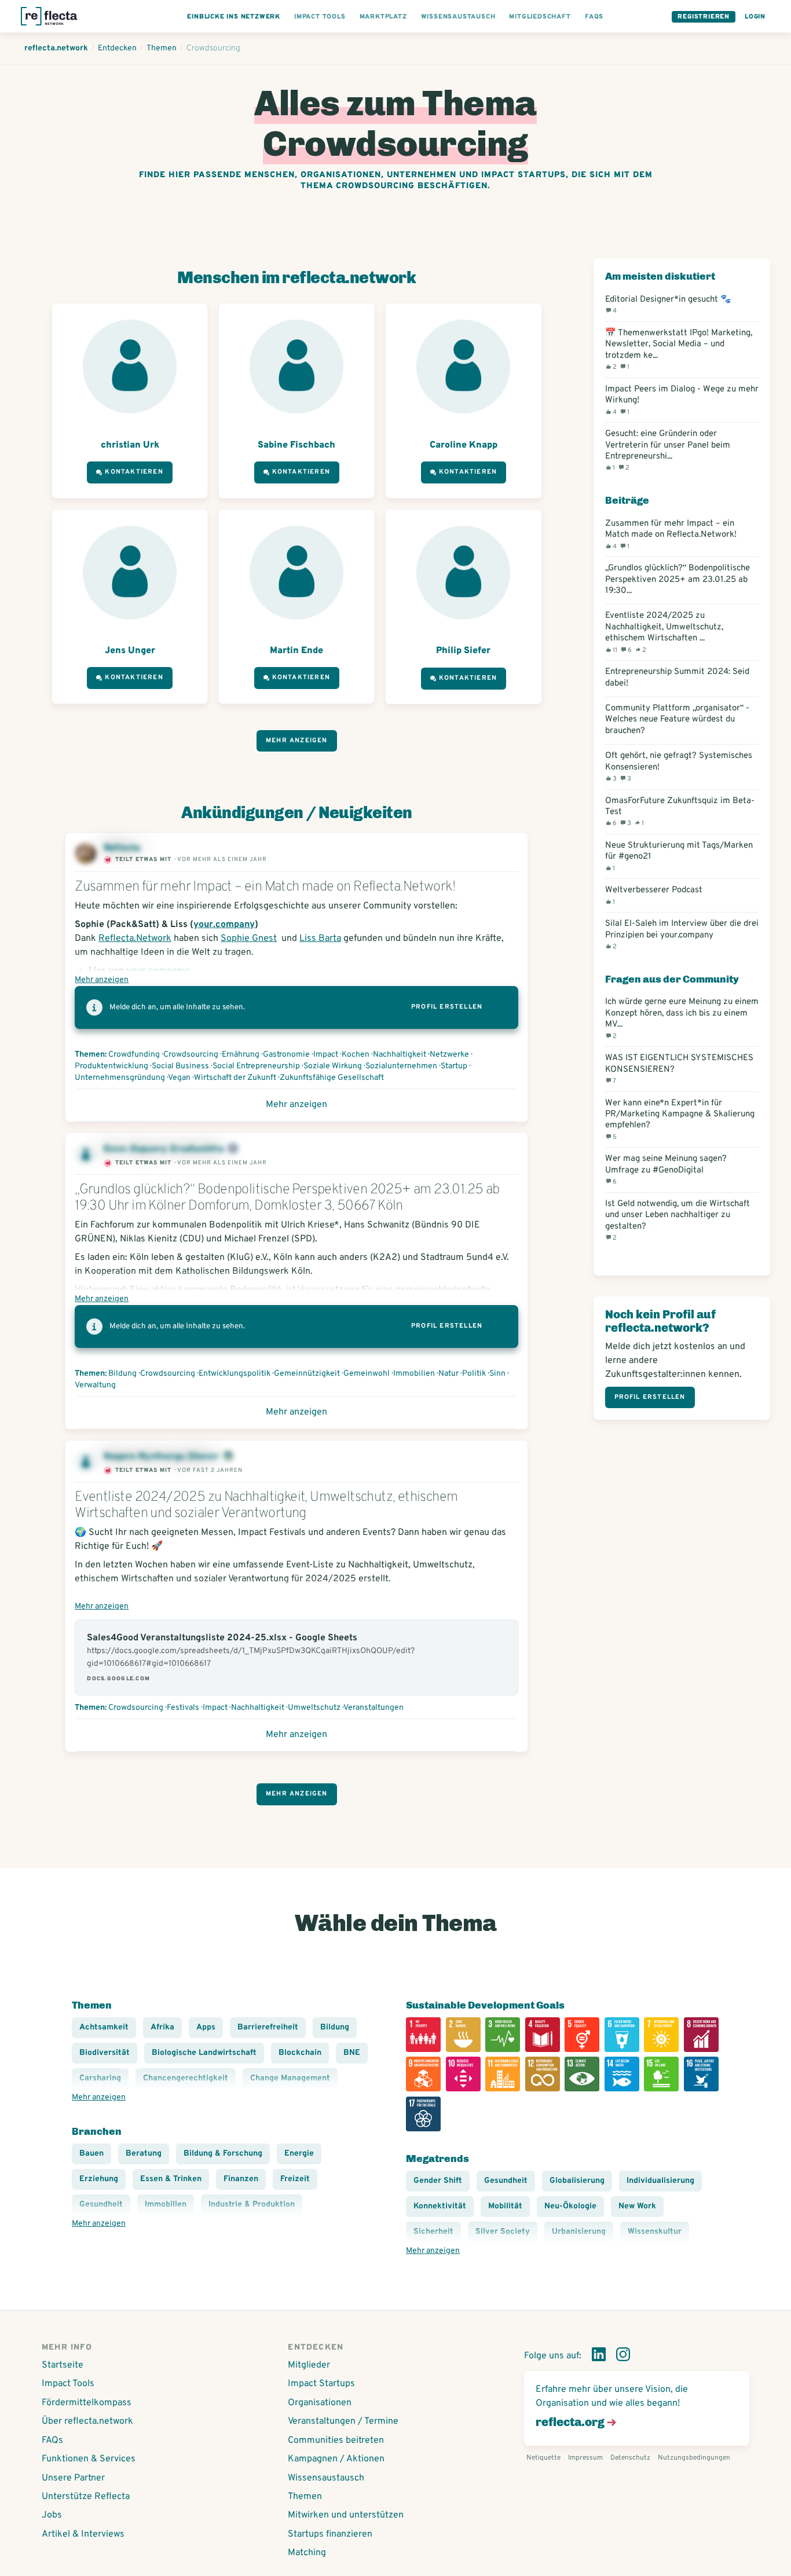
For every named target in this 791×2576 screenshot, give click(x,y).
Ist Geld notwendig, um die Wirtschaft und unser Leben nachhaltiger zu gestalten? (678, 1220)
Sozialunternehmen (401, 1066)
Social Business (180, 1066)
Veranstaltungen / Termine (343, 2421)
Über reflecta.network (87, 2421)
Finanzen (241, 2179)
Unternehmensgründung (120, 1078)
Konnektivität (440, 2206)
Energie (299, 2154)
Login (755, 17)
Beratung (144, 2154)
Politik (474, 1374)
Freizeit (295, 2179)
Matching (307, 2553)
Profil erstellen (447, 1007)
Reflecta (123, 848)
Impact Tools (68, 2384)
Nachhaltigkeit (400, 1055)
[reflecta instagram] (623, 2357)
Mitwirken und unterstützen (346, 2515)
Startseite (63, 2365)
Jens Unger (130, 651)
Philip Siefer (463, 651)
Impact (326, 1055)
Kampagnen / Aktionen (336, 2459)
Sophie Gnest (249, 939)
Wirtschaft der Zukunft (235, 1078)
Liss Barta (320, 939)
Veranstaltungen (373, 1708)
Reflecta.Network (135, 939)
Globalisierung (577, 2181)
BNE (352, 2053)
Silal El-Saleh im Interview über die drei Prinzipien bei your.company (682, 935)
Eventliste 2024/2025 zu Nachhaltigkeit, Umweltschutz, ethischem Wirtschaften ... (664, 632)
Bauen (91, 2154)
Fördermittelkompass (87, 2403)
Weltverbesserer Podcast (654, 895)
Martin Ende (296, 651)
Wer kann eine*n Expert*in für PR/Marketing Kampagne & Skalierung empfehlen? (680, 1120)
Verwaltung (95, 1385)
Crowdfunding (134, 1055)
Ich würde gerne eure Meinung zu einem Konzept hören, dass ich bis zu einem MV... (682, 1018)
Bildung (122, 1374)
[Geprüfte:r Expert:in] (228, 1457)
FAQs (52, 2441)
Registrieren (704, 17)
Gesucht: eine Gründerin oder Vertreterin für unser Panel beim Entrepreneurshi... (668, 450)
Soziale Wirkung (333, 1066)
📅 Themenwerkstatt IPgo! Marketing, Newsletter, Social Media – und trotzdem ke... (679, 349)
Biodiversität (105, 2053)
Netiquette (543, 2458)
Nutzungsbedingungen (694, 2458)
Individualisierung (660, 2181)
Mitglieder (309, 2365)
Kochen (356, 1055)
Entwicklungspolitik (235, 1374)
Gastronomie (286, 1055)
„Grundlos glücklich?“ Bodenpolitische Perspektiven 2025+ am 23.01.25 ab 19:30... (678, 580)
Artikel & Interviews (83, 2534)
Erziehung (99, 2179)
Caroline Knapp (464, 445)
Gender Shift (438, 2181)
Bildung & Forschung (223, 2154)
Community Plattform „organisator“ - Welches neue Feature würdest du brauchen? (677, 720)
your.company (224, 925)
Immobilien (414, 1374)
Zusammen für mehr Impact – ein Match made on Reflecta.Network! (671, 534)
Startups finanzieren (330, 2534)
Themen (305, 2497)
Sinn (497, 1374)
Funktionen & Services (89, 2459)
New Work (637, 2206)
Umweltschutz (314, 1708)
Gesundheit (506, 2181)
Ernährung (241, 1055)
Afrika (162, 2027)
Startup (454, 1066)
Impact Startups (321, 2384)
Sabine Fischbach (296, 445)
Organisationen (320, 2403)
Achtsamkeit (104, 2027)
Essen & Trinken (171, 2179)
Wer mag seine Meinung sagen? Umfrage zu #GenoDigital (666, 1170)
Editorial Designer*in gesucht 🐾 (668, 305)
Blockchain (300, 2053)
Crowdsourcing (191, 1055)
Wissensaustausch (326, 2478)
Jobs (52, 2515)
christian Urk (130, 445)
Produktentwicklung (111, 1066)
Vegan (179, 1078)
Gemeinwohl (367, 1374)
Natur (448, 1374)
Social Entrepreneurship (256, 1066)
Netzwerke (449, 1055)
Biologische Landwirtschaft (204, 2053)
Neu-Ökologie (570, 2206)
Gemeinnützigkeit (307, 1374)
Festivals (183, 1708)
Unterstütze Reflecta (86, 2497)
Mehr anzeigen (297, 741)
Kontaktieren (134, 472)
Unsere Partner (73, 2478)
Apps (206, 2027)
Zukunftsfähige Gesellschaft (332, 1078)
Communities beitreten (336, 2441)
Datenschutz (630, 2458)
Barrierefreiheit (268, 2027)
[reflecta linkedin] (599, 2357)
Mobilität (505, 2206)
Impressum (585, 2458)
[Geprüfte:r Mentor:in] (233, 1149)
